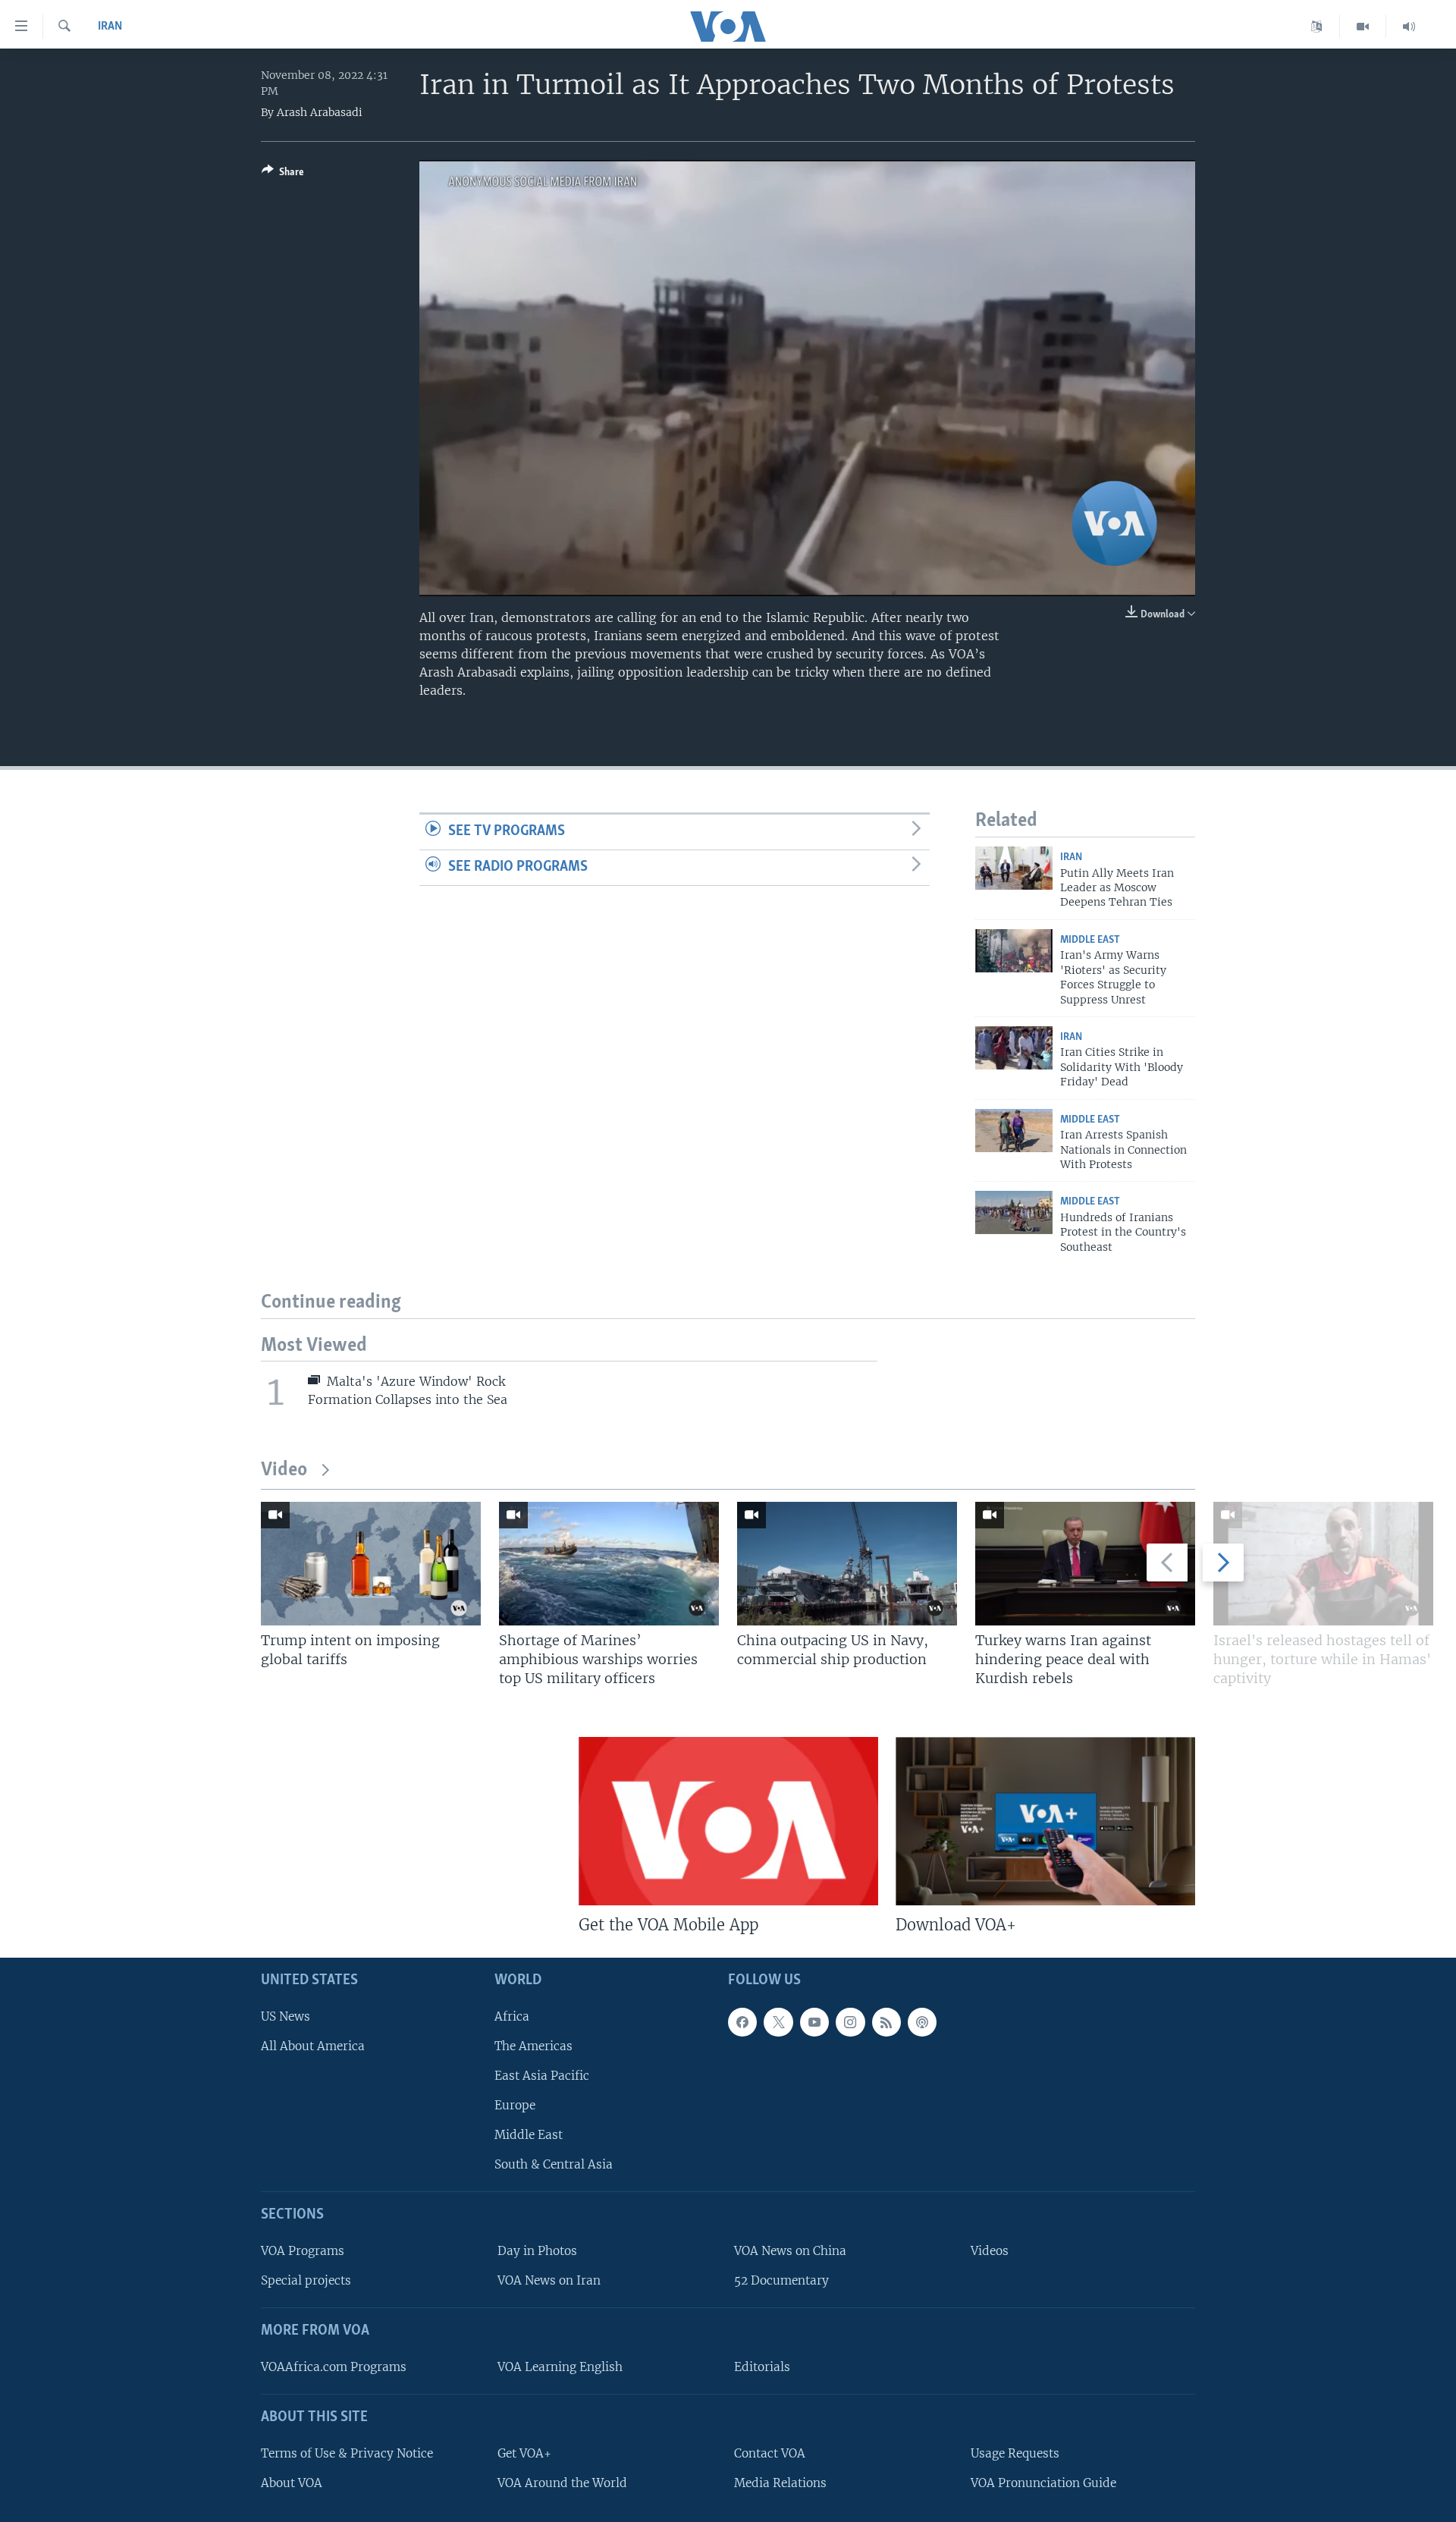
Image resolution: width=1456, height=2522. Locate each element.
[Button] (283, 174)
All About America (313, 2046)
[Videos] (1363, 27)
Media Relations (780, 2483)
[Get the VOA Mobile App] (728, 1821)
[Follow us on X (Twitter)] (778, 2022)
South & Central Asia (554, 2164)
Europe (515, 2105)
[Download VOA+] (1045, 1821)
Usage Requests (1015, 2453)
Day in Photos (537, 2251)
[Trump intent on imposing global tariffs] (371, 1564)
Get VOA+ (524, 2453)
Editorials (762, 2367)
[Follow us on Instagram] (850, 2022)
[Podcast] (922, 2022)
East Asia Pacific (542, 2076)
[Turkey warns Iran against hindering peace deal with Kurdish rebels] (1085, 1564)
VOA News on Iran (549, 2280)
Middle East (1090, 940)
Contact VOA (770, 2453)
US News (286, 2016)
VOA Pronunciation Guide (1043, 2483)
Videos (990, 2251)
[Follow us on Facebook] (742, 2022)
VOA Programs (303, 2251)
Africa (512, 2016)
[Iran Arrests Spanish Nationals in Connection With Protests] (1014, 1131)
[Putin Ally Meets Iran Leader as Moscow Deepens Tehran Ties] (1014, 868)
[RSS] (886, 2022)
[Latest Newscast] (1409, 27)
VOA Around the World (562, 2483)
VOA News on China (790, 2251)
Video (284, 1470)
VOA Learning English (560, 2367)
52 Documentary (781, 2280)
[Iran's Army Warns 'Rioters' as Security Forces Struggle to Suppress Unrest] (1014, 951)
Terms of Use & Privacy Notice (347, 2453)
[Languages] (1317, 27)
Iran (110, 27)
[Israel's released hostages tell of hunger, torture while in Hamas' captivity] (1323, 1564)
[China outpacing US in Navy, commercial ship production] (847, 1564)
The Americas (533, 2046)
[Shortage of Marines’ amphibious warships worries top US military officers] (609, 1564)
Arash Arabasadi (320, 112)
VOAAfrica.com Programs (334, 2367)
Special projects (306, 2280)
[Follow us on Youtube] (814, 2022)
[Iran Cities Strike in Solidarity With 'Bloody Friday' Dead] (1014, 1048)
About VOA (292, 2483)
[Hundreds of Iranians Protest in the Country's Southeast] (1014, 1212)
